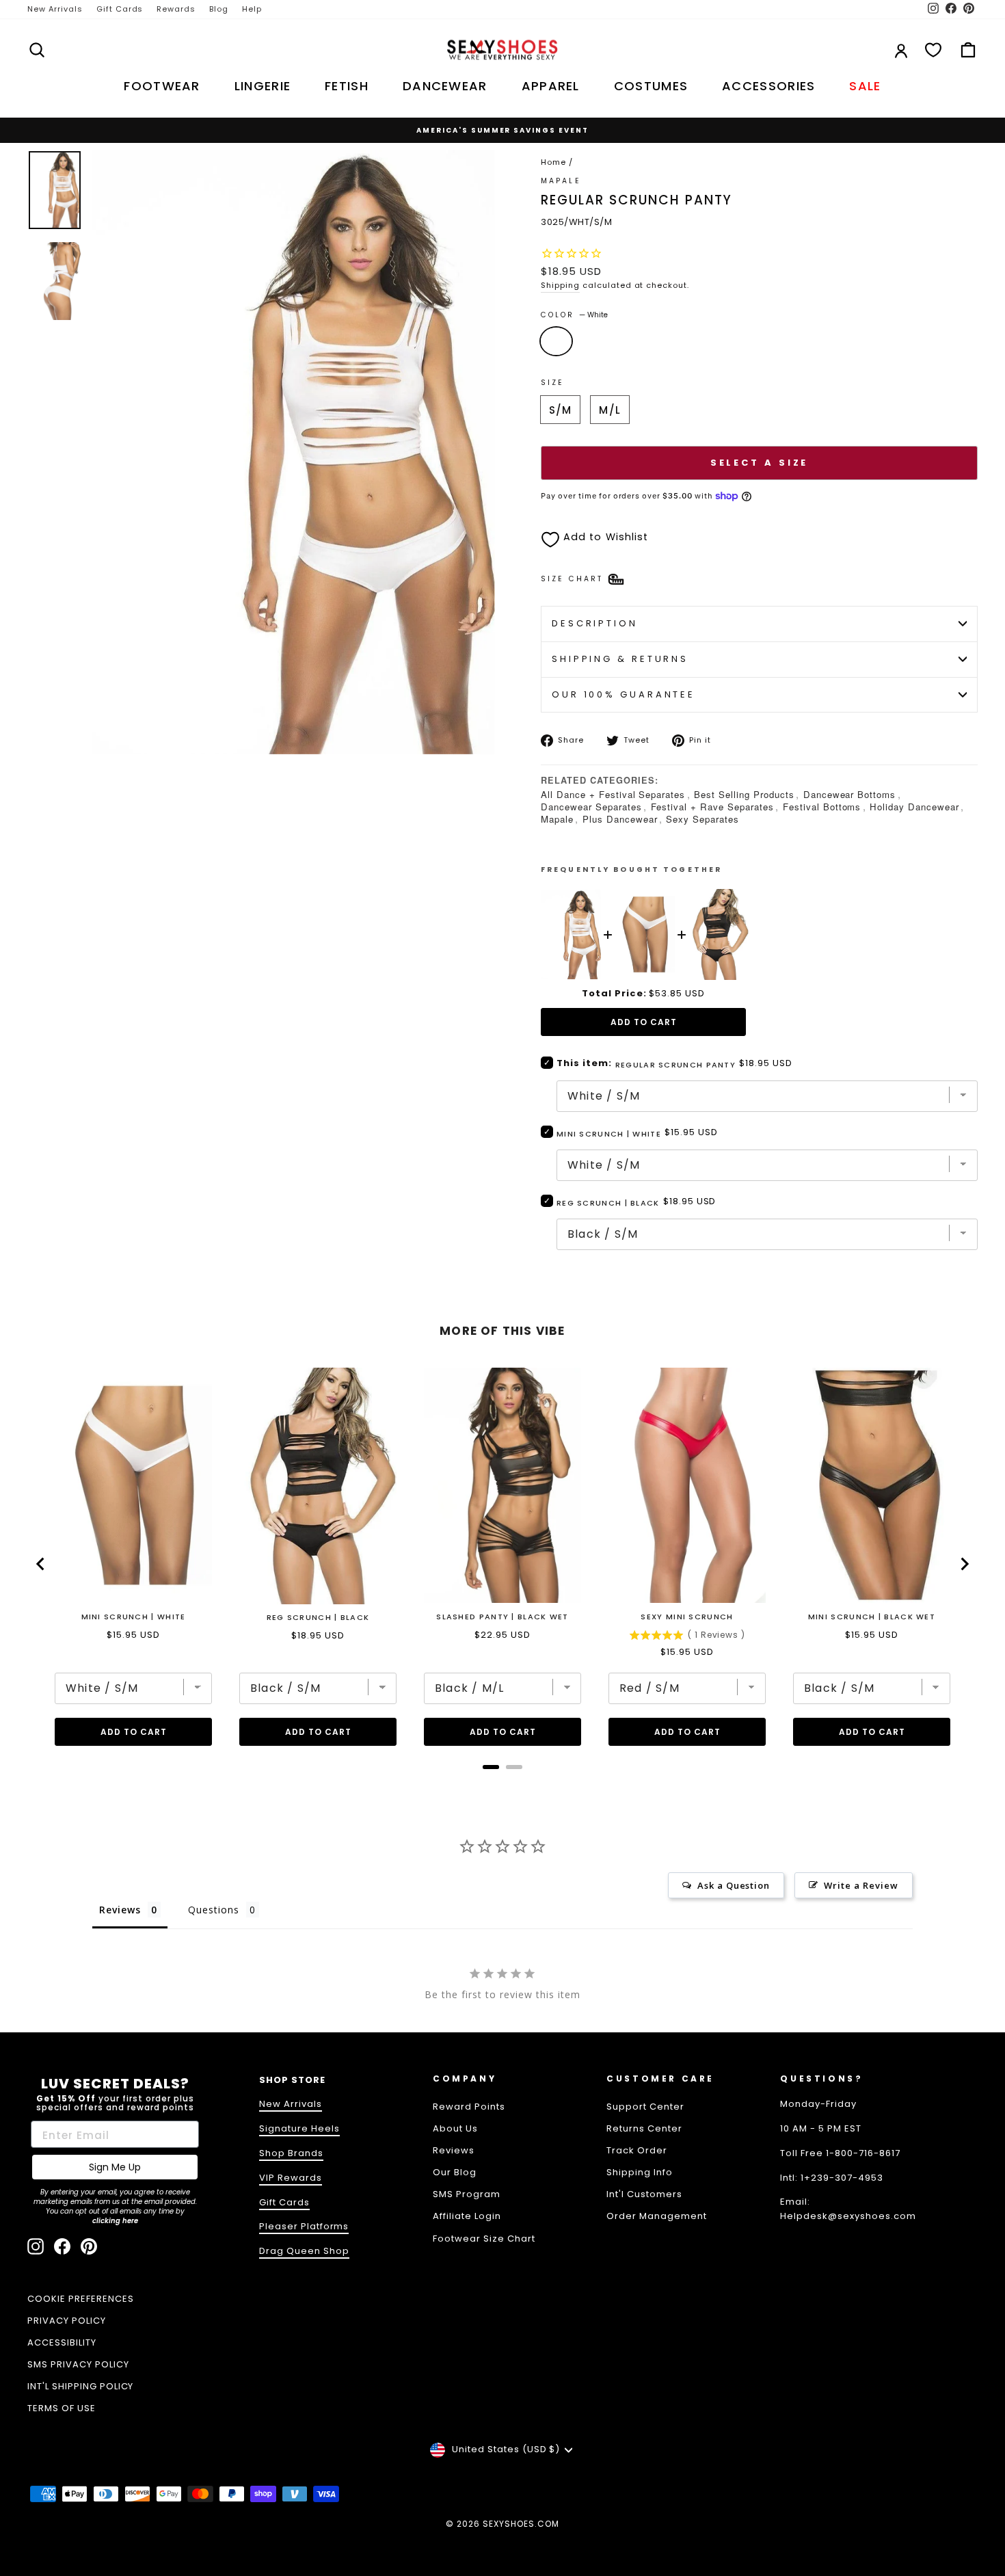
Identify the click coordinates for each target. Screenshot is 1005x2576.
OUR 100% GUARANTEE (624, 694)
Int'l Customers (644, 2194)
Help (252, 9)
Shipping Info (640, 2172)
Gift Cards (120, 9)
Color (574, 315)
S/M (560, 410)
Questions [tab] (214, 1910)
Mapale (557, 819)
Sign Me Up (115, 2167)
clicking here (115, 2221)
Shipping (560, 285)
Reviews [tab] (120, 1910)
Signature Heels (299, 2128)
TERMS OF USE (62, 2408)
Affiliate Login (467, 2216)
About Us (455, 2128)
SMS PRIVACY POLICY (78, 2364)
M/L (609, 410)
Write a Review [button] (861, 1885)
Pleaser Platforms (304, 2226)
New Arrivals (55, 9)
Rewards (176, 9)
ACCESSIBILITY (62, 2342)
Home (553, 162)
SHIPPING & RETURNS (620, 659)
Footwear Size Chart (484, 2239)
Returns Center (644, 2128)
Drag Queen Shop (304, 2251)
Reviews (454, 2150)
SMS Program (467, 2194)
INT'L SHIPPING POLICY (80, 2386)
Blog (219, 9)
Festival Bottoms (822, 807)
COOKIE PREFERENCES (81, 2299)
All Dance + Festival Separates (613, 794)
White (556, 341)
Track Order (637, 2150)
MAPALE (561, 181)
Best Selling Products (744, 794)
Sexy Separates (702, 819)
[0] (933, 50)
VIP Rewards (291, 2178)
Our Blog (455, 2172)
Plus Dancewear (620, 819)
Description (595, 623)
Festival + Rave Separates (712, 807)
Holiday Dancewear (914, 807)
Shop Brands (291, 2153)
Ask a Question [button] (734, 1885)
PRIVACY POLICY (67, 2321)
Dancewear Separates (591, 807)
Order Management (657, 2216)
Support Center (645, 2107)
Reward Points (469, 2107)
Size (552, 383)
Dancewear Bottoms (850, 794)
